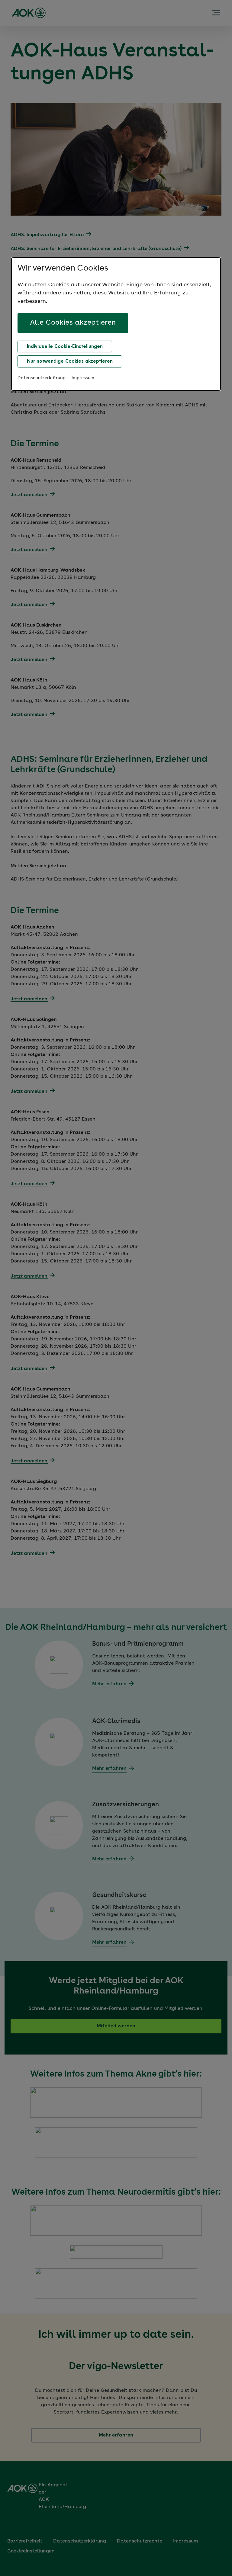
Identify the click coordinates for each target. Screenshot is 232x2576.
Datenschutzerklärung (42, 378)
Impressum (83, 378)
